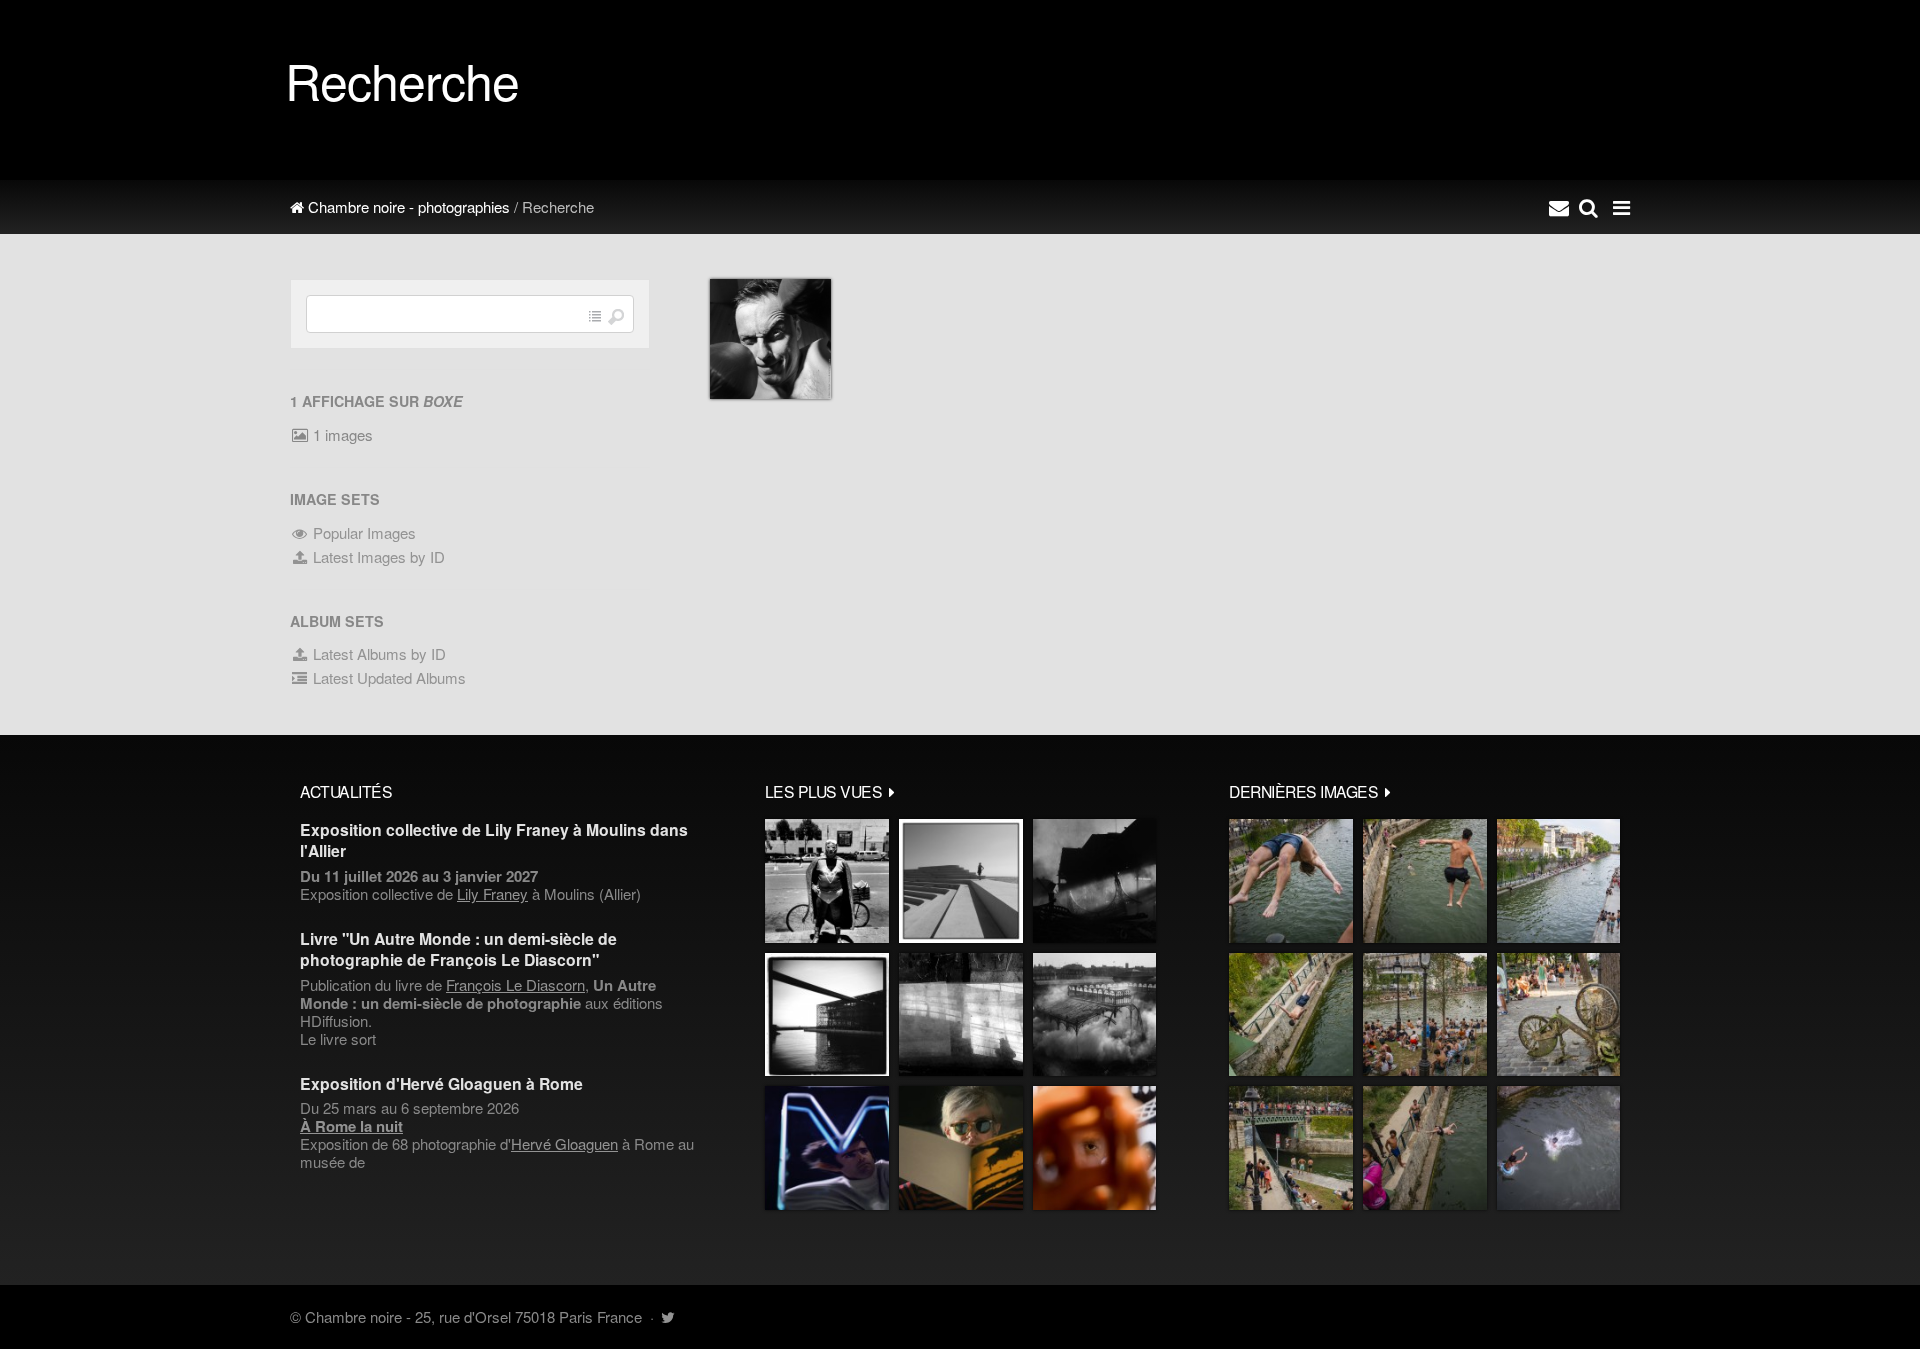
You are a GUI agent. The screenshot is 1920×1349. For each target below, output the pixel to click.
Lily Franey (492, 893)
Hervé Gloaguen (564, 1143)
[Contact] (1559, 207)
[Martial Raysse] (827, 1148)
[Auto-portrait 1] (961, 1015)
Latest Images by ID (377, 556)
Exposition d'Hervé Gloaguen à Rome (441, 1083)
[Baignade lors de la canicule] (1291, 881)
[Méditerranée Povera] (961, 881)
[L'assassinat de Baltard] (1094, 881)
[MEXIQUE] (827, 881)
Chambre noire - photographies (407, 206)
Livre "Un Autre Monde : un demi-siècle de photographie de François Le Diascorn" (458, 949)
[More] (892, 791)
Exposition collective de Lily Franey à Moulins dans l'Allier (494, 840)
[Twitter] (667, 1316)
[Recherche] (1588, 207)
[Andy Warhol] (961, 1148)
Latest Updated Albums (387, 677)
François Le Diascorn (515, 984)
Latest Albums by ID (377, 653)
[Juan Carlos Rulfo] (1094, 1148)
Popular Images (362, 532)
